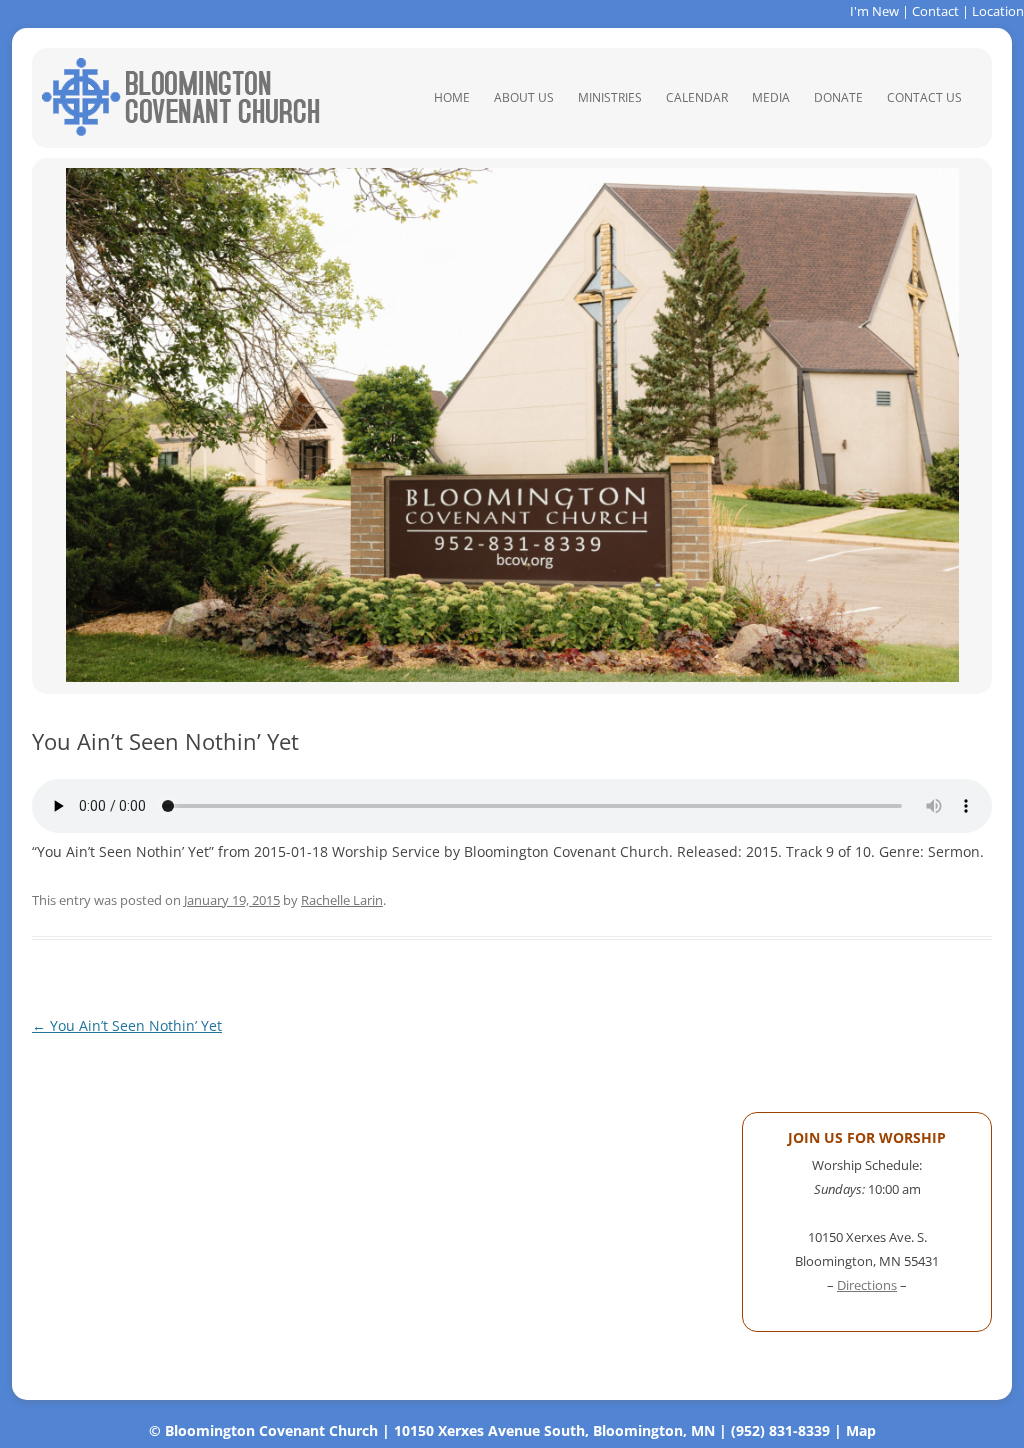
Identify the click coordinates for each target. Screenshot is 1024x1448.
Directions (867, 1285)
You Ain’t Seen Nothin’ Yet (127, 1025)
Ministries (610, 97)
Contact (935, 11)
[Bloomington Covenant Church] (181, 130)
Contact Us (924, 97)
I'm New (874, 11)
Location (998, 11)
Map (861, 1430)
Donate (838, 97)
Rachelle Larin (342, 900)
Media (771, 97)
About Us (524, 97)
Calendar (697, 97)
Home (452, 97)
